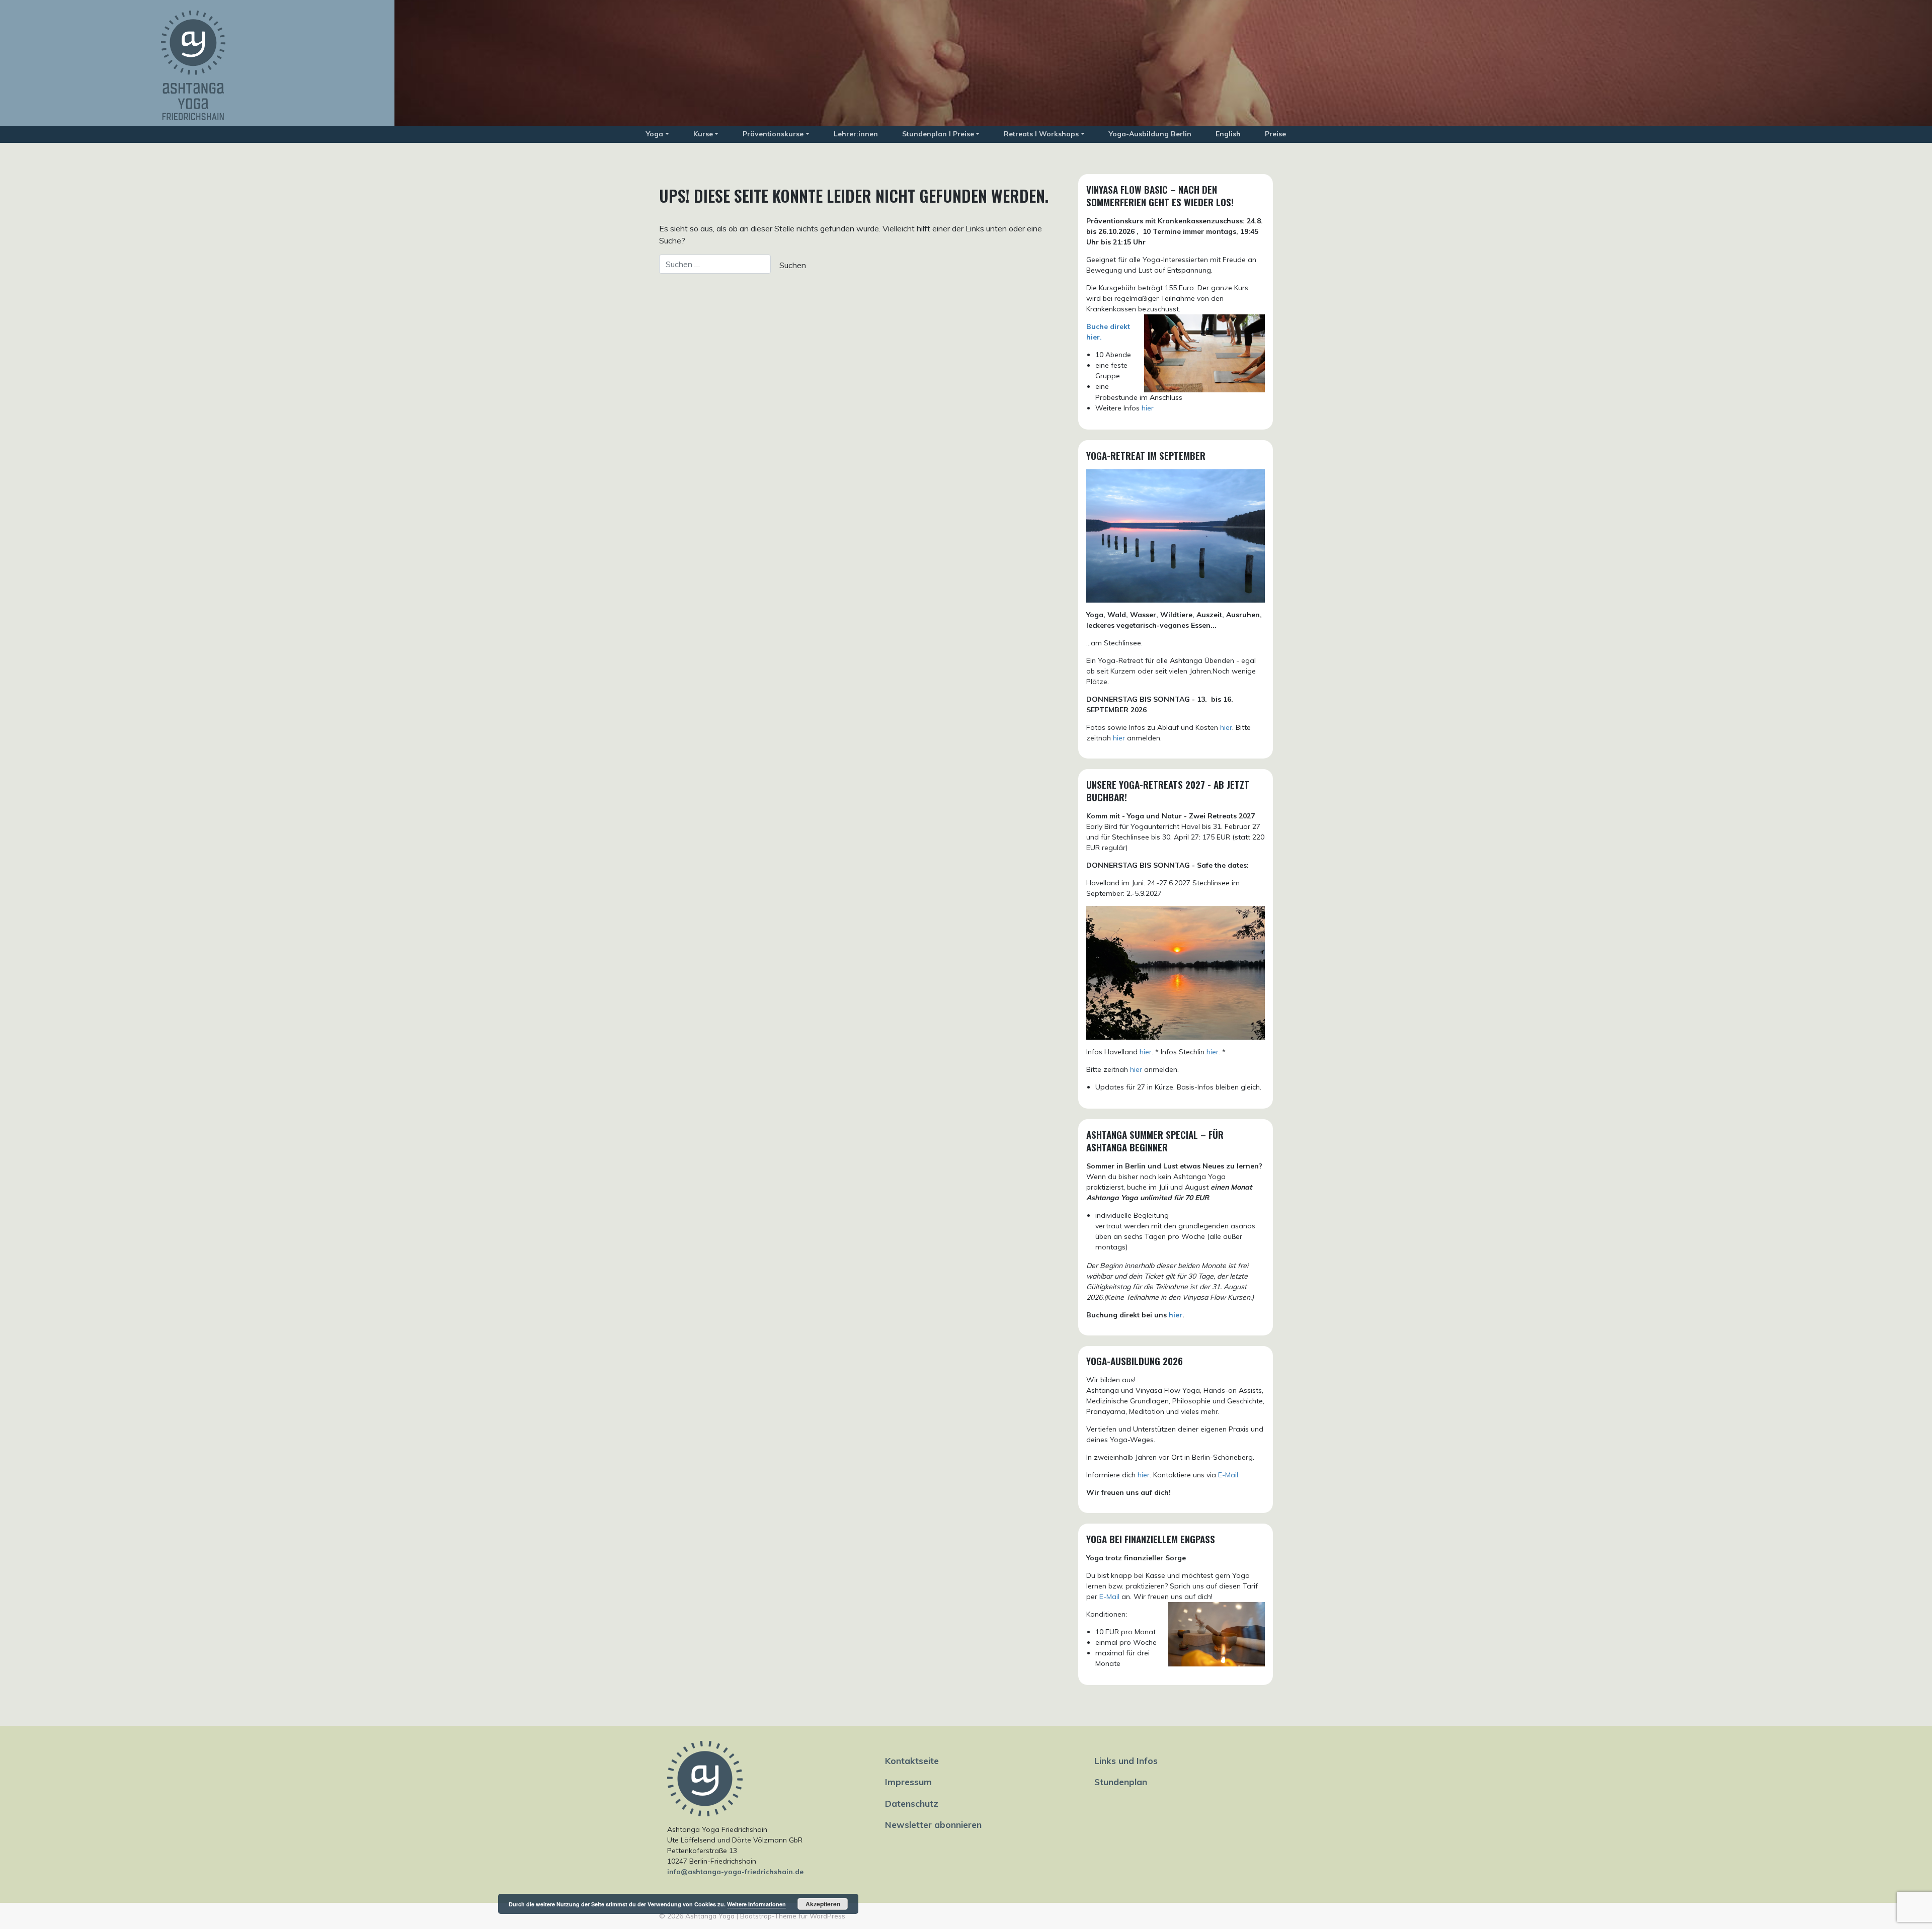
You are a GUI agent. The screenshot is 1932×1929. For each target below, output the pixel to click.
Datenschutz (912, 1803)
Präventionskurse (773, 134)
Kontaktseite (912, 1760)
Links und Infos (1126, 1760)
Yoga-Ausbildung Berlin (1150, 134)
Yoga (655, 134)
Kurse (703, 134)
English (1228, 134)
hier (1148, 408)
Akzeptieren (823, 1904)
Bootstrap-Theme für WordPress (793, 1916)
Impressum (908, 1782)
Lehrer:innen (856, 134)
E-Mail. (1229, 1475)
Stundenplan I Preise (938, 134)
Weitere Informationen (756, 1904)
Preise (1275, 134)
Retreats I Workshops (1041, 134)
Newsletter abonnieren (933, 1824)
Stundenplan (1121, 1782)
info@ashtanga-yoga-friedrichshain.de (735, 1872)
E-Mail (1109, 1597)
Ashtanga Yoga (710, 1916)
